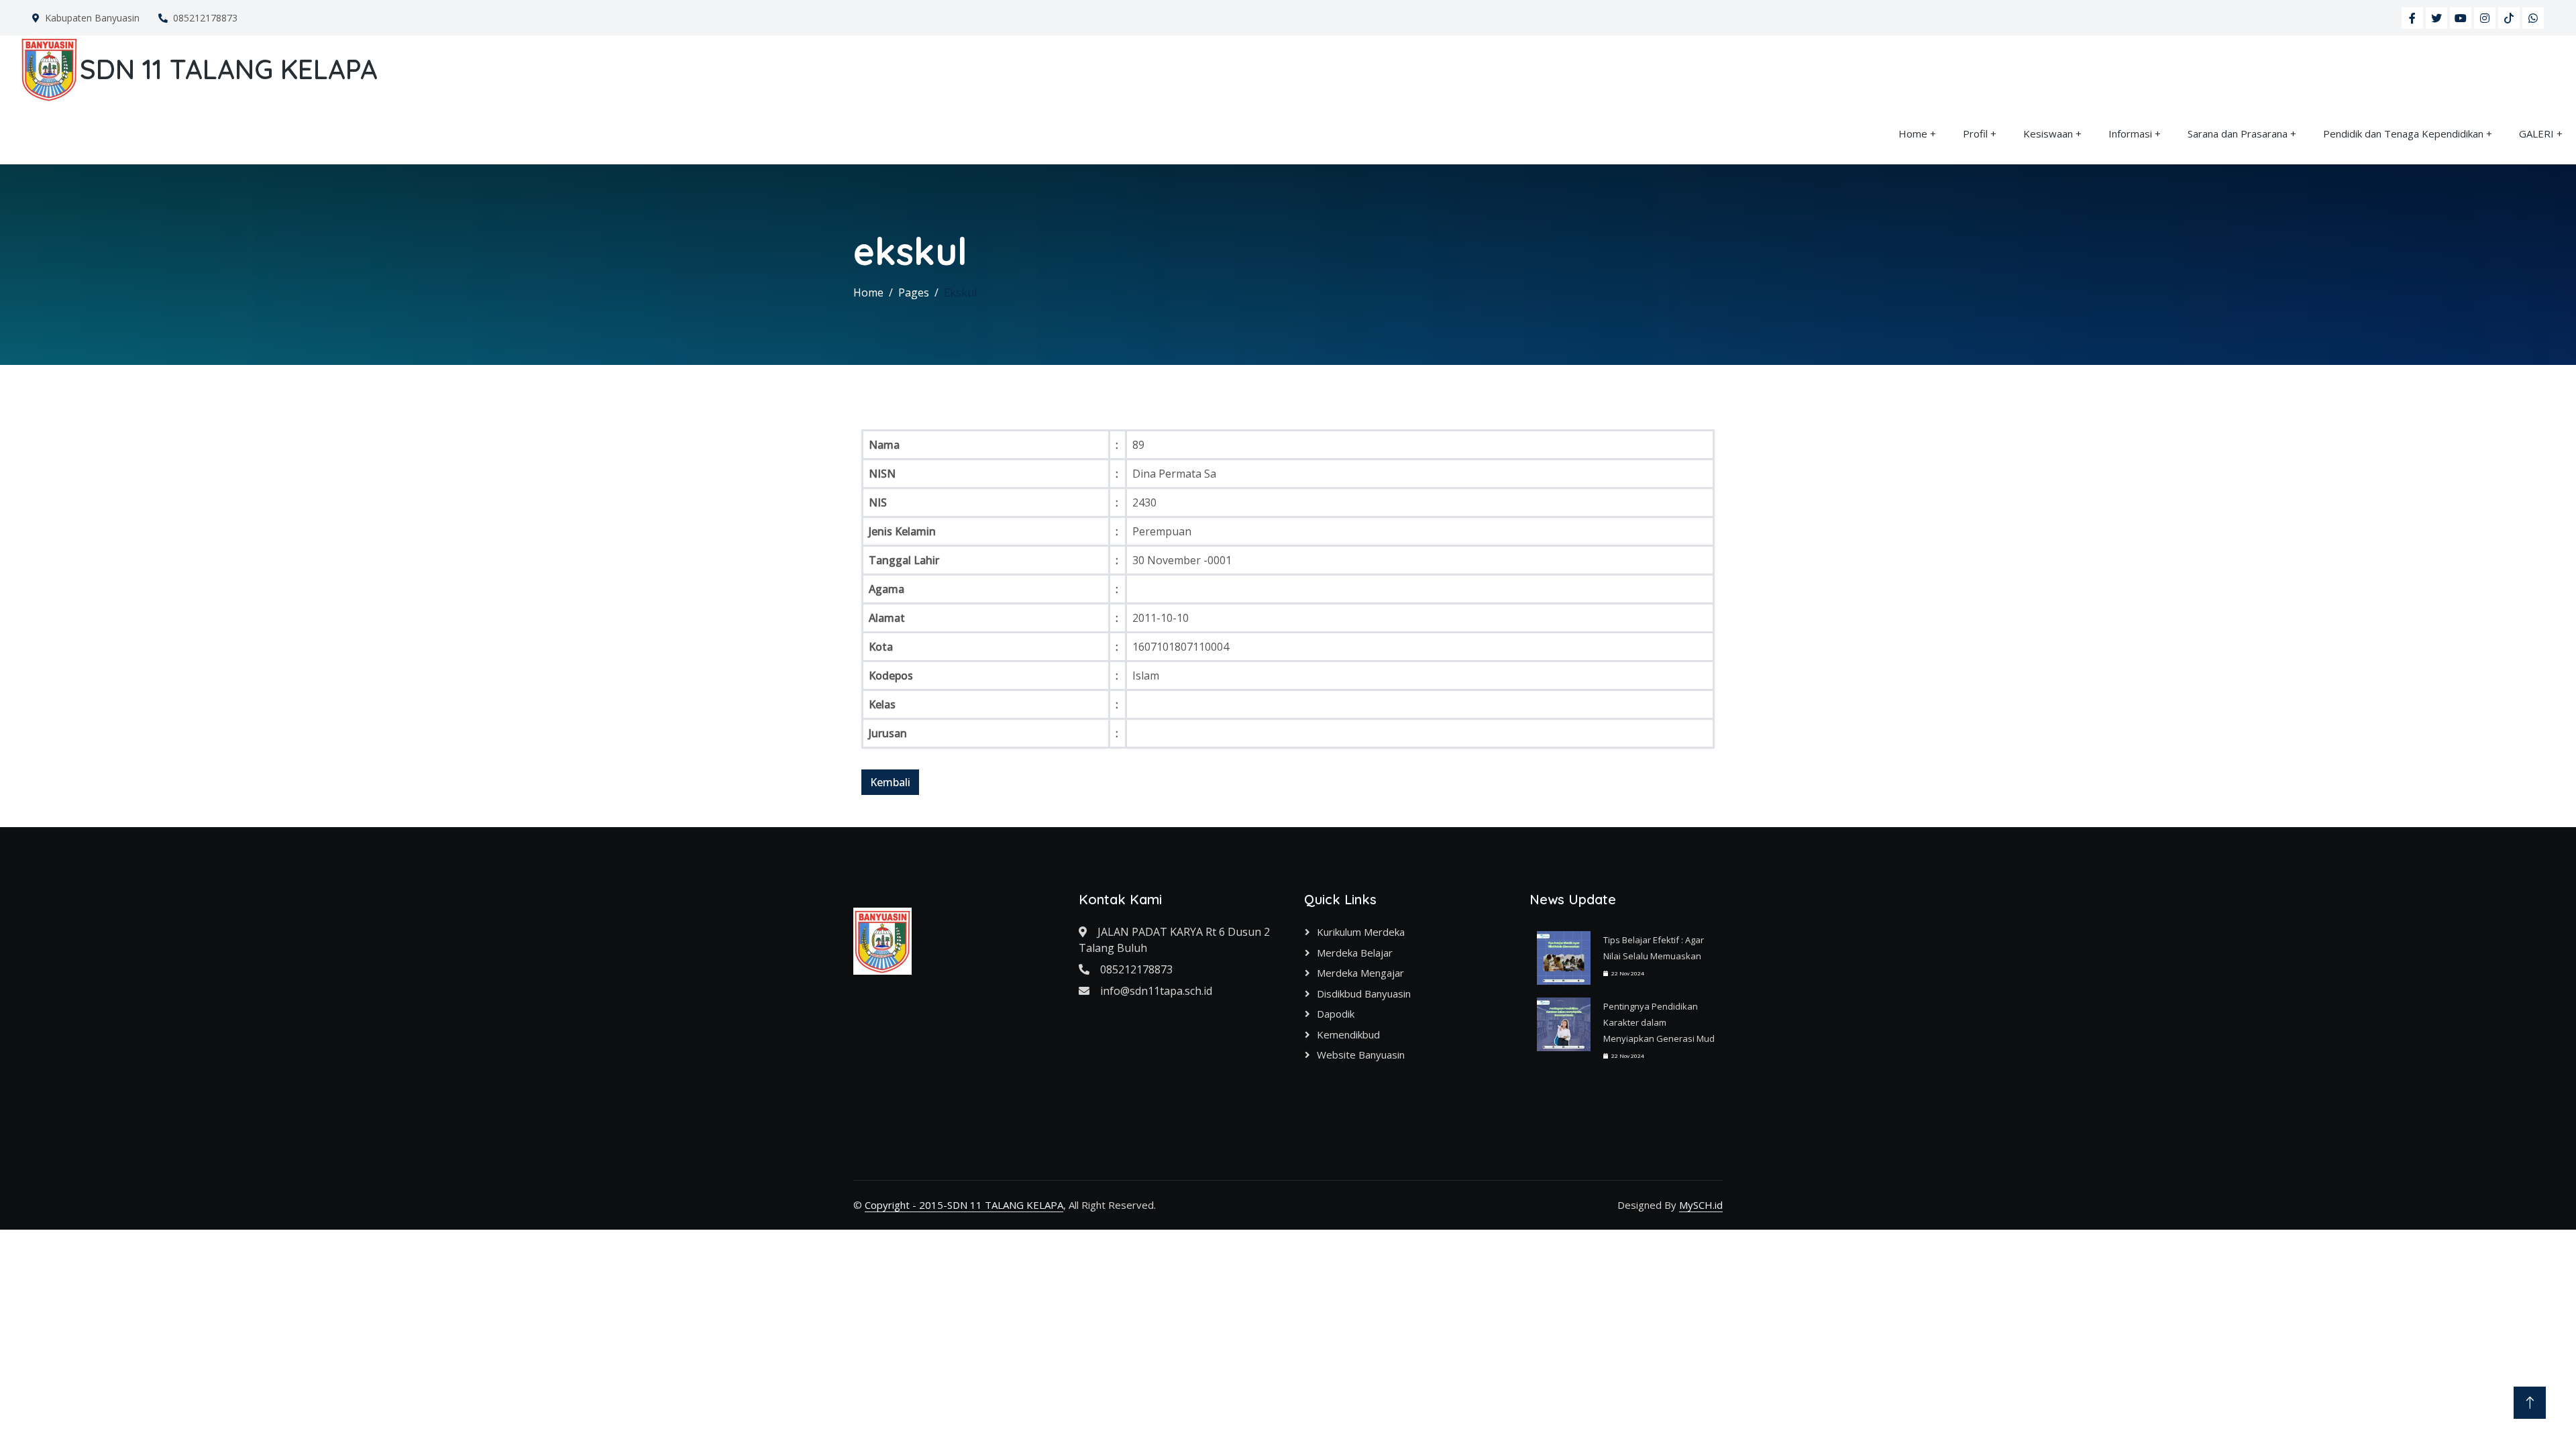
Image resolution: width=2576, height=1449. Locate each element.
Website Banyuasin (1361, 1055)
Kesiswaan (2048, 133)
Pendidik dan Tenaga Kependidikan (2403, 133)
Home (1913, 133)
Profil (1975, 133)
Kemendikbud (1348, 1034)
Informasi (2130, 133)
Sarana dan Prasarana (2238, 133)
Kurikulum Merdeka (1361, 932)
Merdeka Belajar (1355, 953)
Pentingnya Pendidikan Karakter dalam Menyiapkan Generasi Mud (1659, 1022)
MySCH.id (1701, 1205)
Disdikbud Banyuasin (1364, 994)
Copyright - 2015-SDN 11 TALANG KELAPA (964, 1205)
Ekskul (960, 292)
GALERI (2536, 133)
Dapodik (1336, 1014)
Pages (914, 292)
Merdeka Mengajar (1360, 973)
